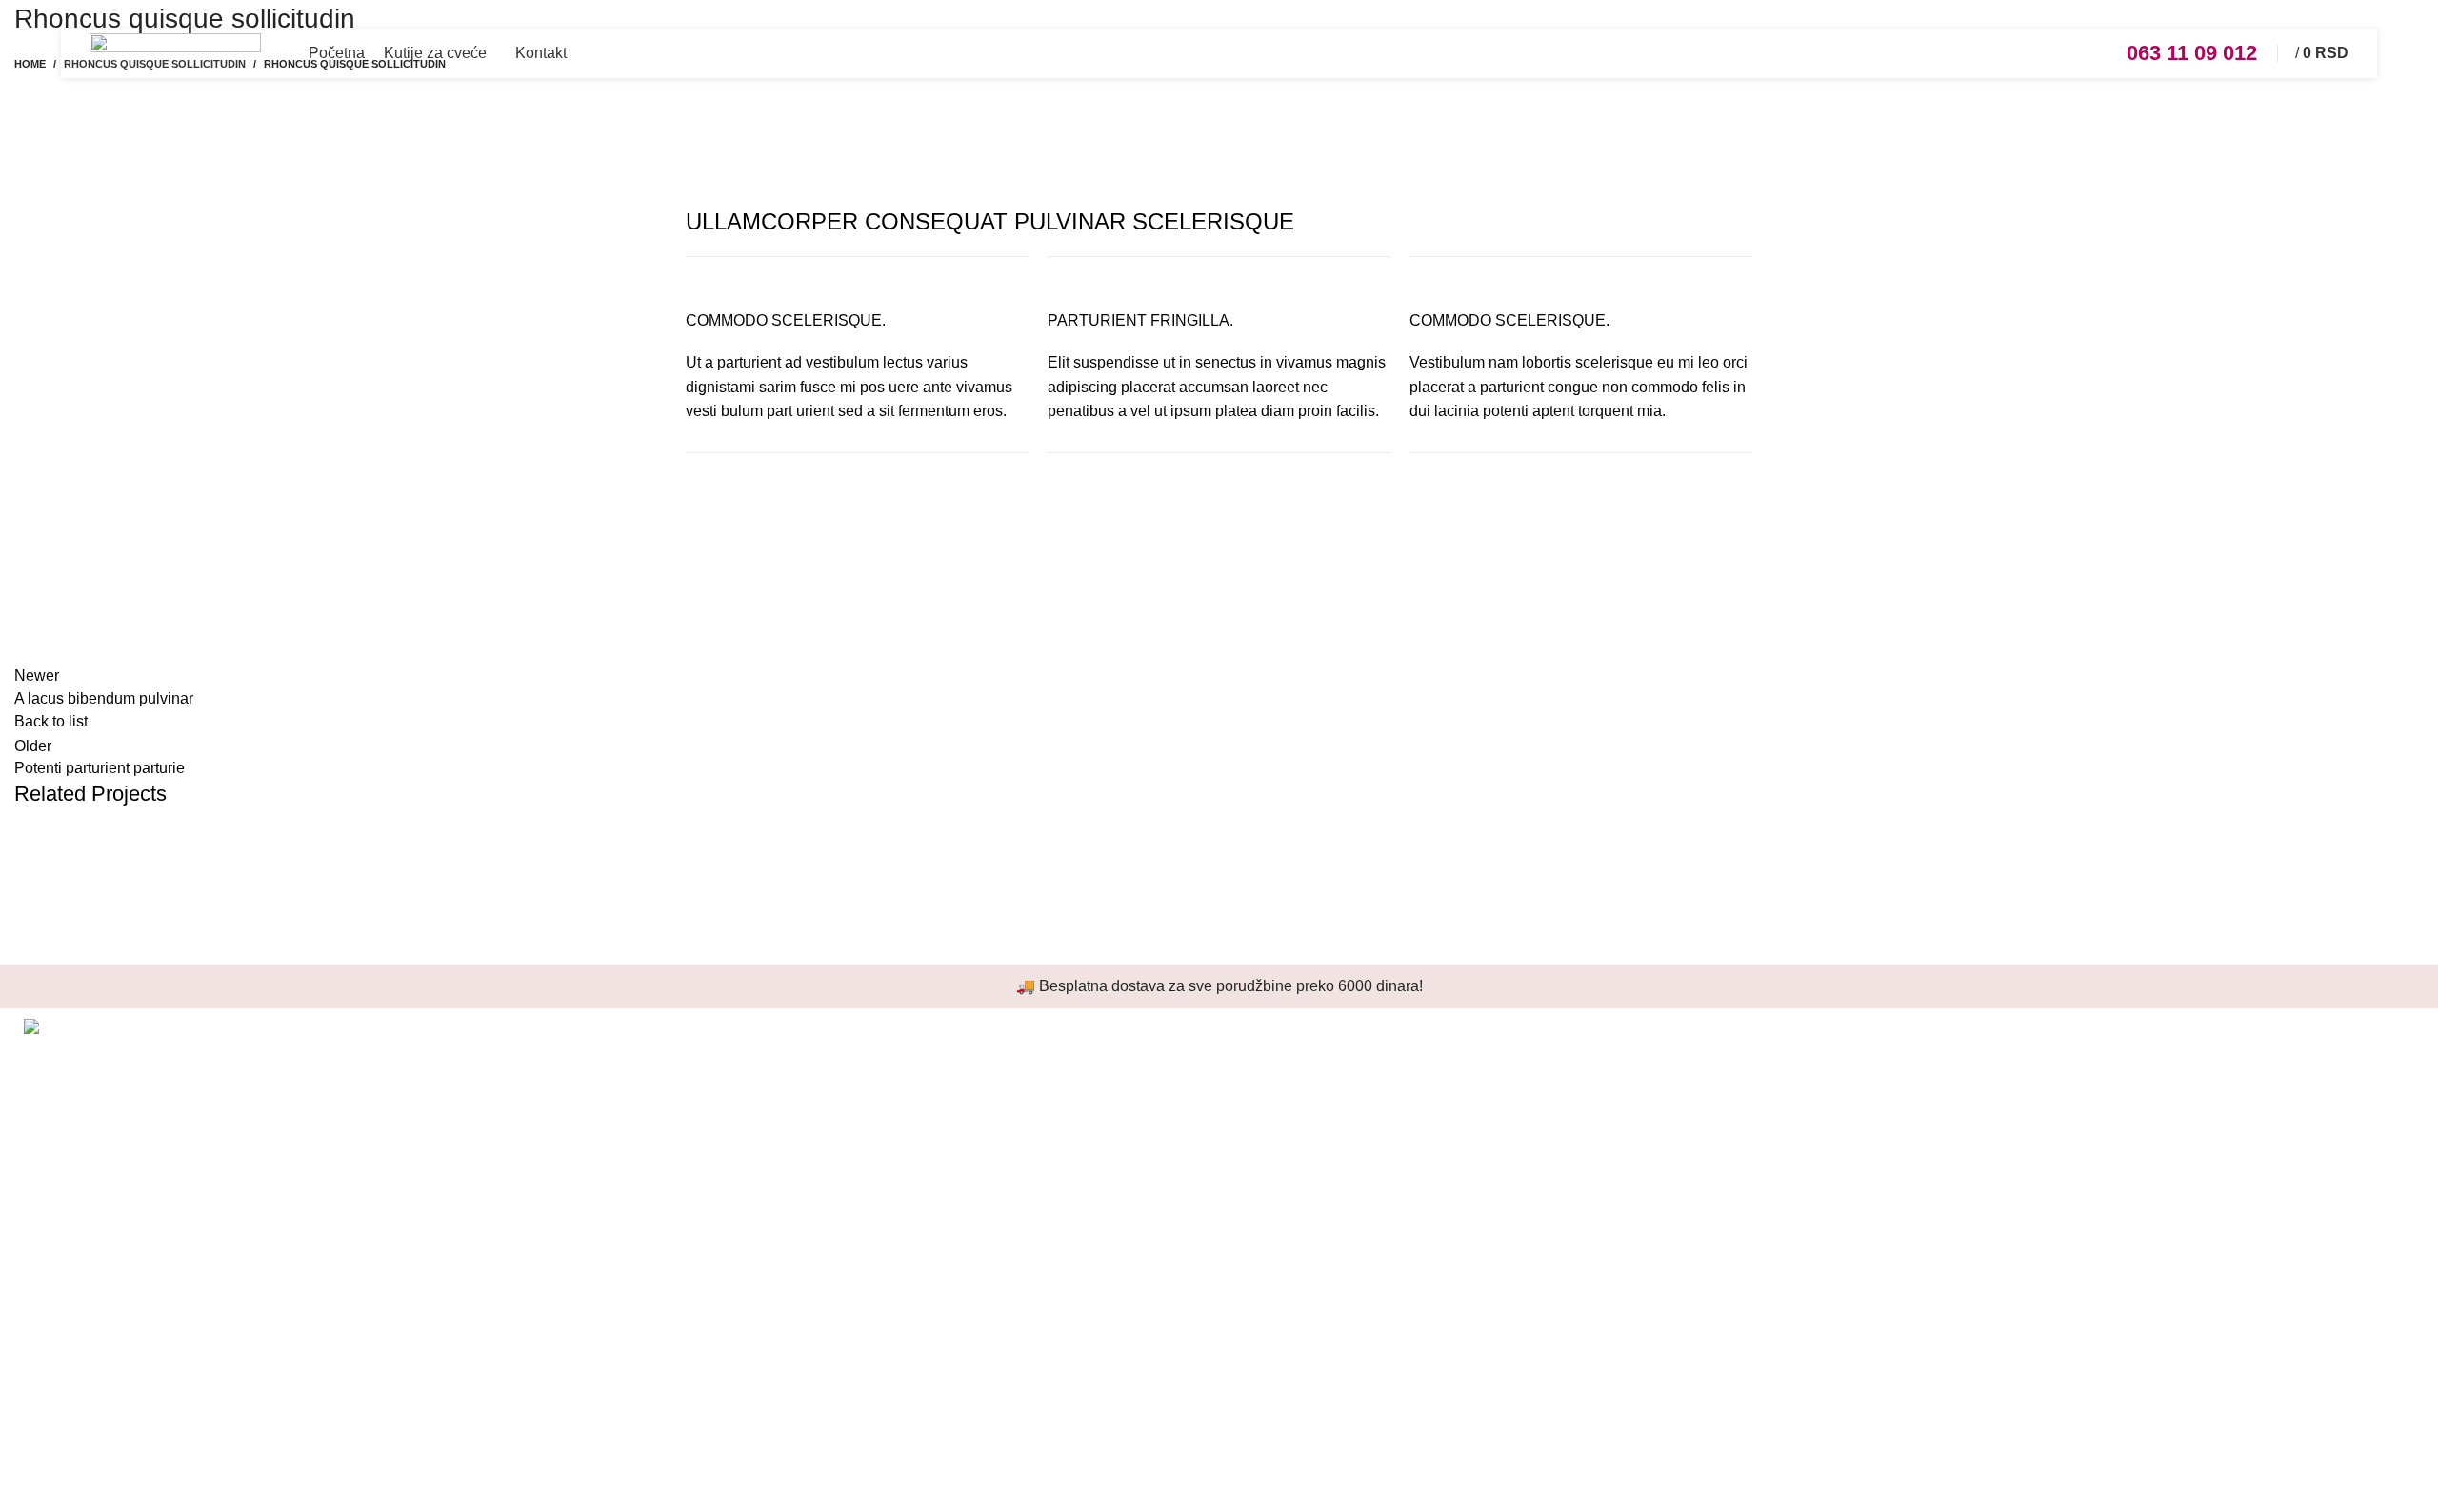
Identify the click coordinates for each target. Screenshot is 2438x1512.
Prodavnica (1881, 1094)
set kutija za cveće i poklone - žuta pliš (829, 1394)
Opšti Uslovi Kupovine (1309, 1165)
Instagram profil (1895, 1058)
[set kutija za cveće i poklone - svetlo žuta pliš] (655, 1291)
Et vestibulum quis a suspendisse (213, 894)
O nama (1869, 1165)
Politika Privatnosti (1296, 1130)
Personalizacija (1286, 1094)
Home (30, 64)
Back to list (51, 721)
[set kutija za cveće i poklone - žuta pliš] (655, 1448)
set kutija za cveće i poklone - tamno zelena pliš (860, 1058)
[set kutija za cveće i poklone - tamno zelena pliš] (655, 1123)
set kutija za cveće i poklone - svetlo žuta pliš (851, 1237)
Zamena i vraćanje (1296, 1201)
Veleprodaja (1274, 1058)
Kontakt (1868, 1201)
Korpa (1863, 1130)
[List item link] (305, 1251)
